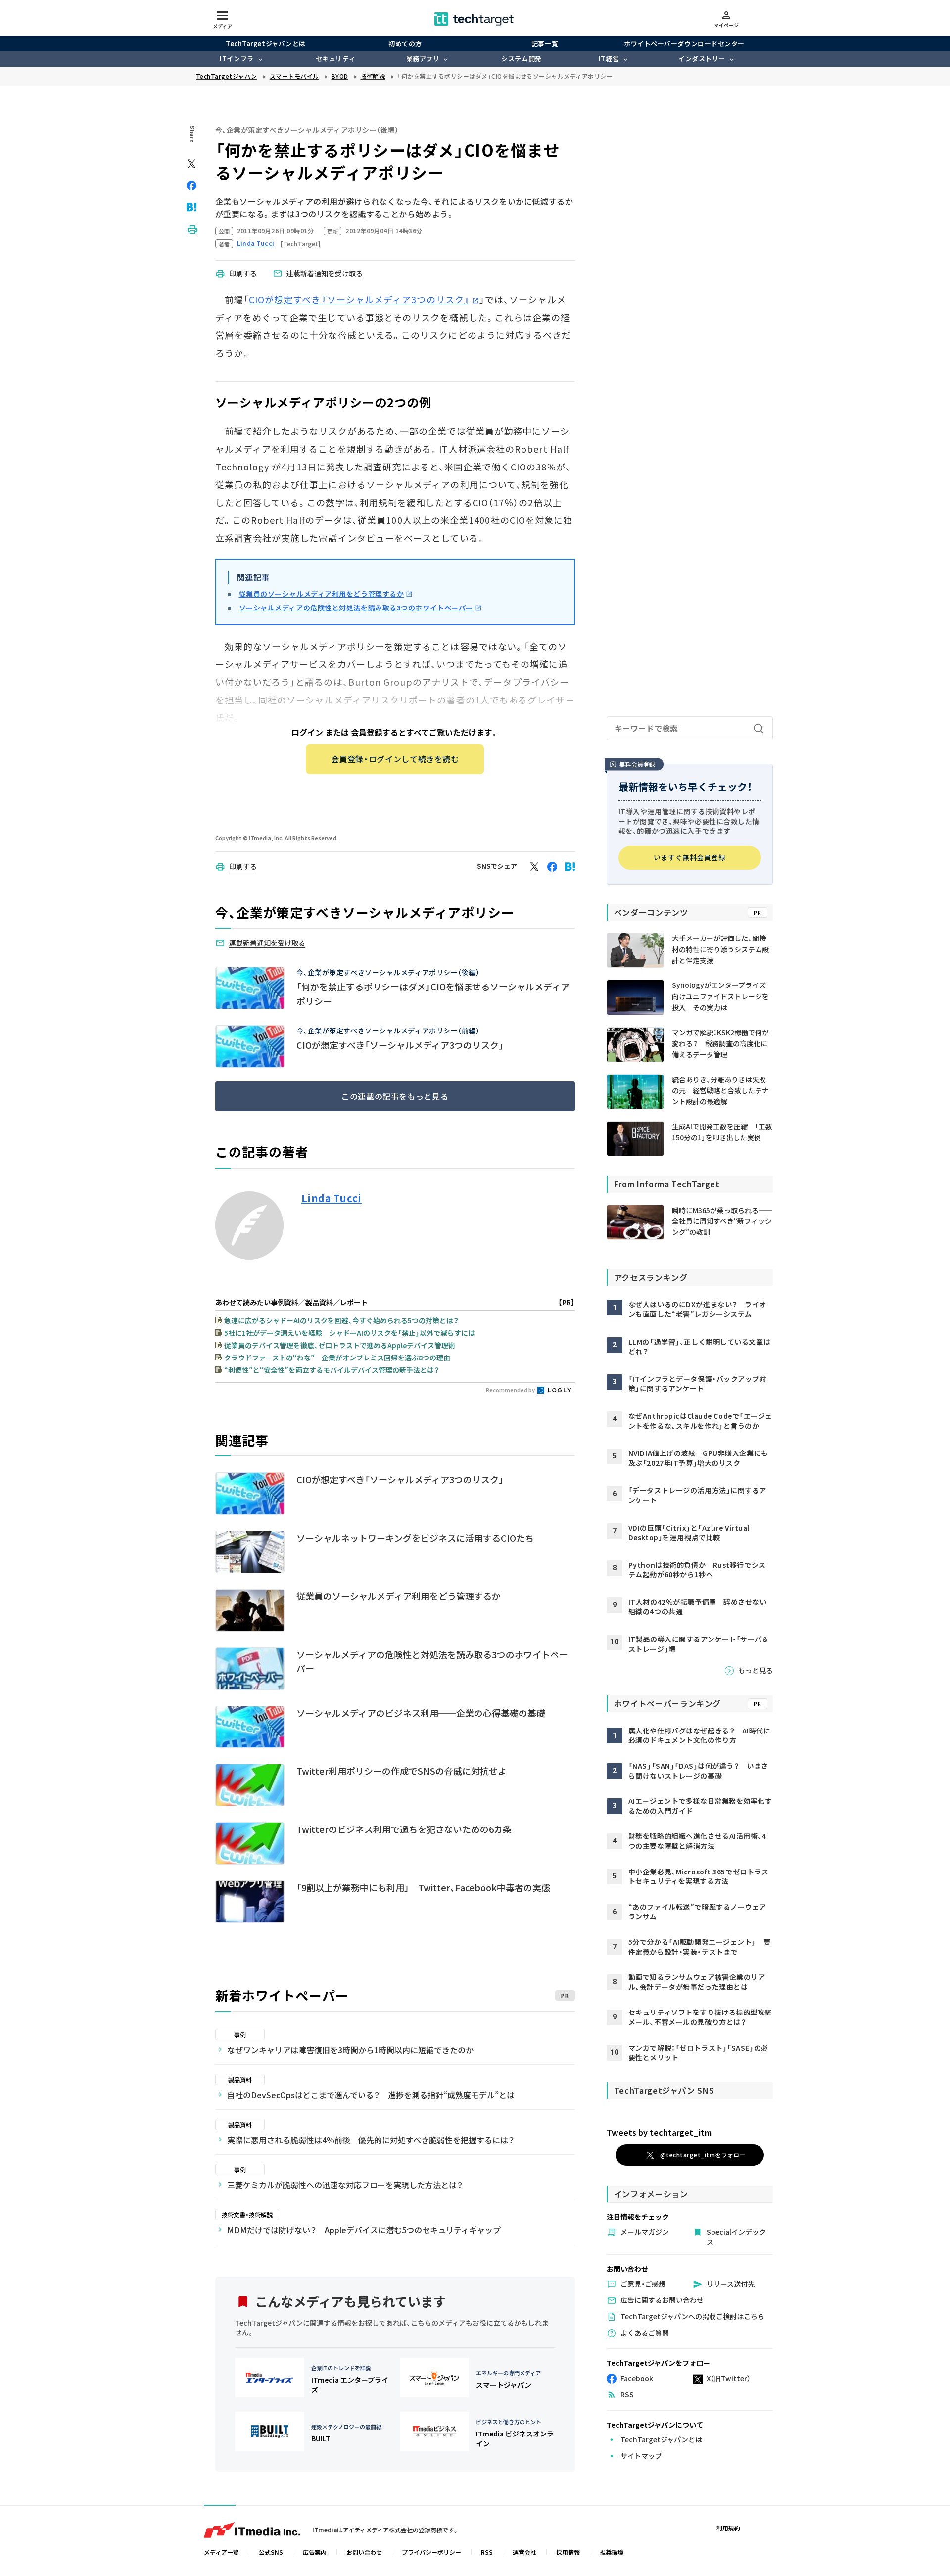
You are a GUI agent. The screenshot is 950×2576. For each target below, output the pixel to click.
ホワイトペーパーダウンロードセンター (684, 43)
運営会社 (524, 2552)
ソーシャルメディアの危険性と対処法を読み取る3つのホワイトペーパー (356, 608)
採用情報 (568, 2552)
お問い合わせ (364, 2552)
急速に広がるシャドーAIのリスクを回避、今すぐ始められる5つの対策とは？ (341, 1320)
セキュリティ (335, 59)
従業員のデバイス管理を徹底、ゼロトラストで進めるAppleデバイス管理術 (340, 1345)
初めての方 (405, 43)
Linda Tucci (332, 1198)
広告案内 (315, 2552)
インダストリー (702, 59)
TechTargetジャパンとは (265, 43)
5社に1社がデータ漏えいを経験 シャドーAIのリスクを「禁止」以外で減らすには (350, 1333)
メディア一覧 (221, 2552)
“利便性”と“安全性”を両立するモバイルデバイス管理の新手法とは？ (332, 1370)
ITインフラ (237, 59)
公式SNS (271, 2552)
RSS (487, 2552)
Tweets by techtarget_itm (659, 2132)
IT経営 (609, 59)
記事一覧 (545, 43)
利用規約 (728, 2528)
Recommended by (511, 1390)
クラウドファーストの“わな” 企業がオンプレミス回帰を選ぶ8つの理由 (337, 1358)
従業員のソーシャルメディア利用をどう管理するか (322, 594)
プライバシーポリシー (431, 2552)
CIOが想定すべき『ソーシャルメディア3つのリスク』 (359, 299)
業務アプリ (423, 59)
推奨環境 (612, 2552)
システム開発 (521, 59)
